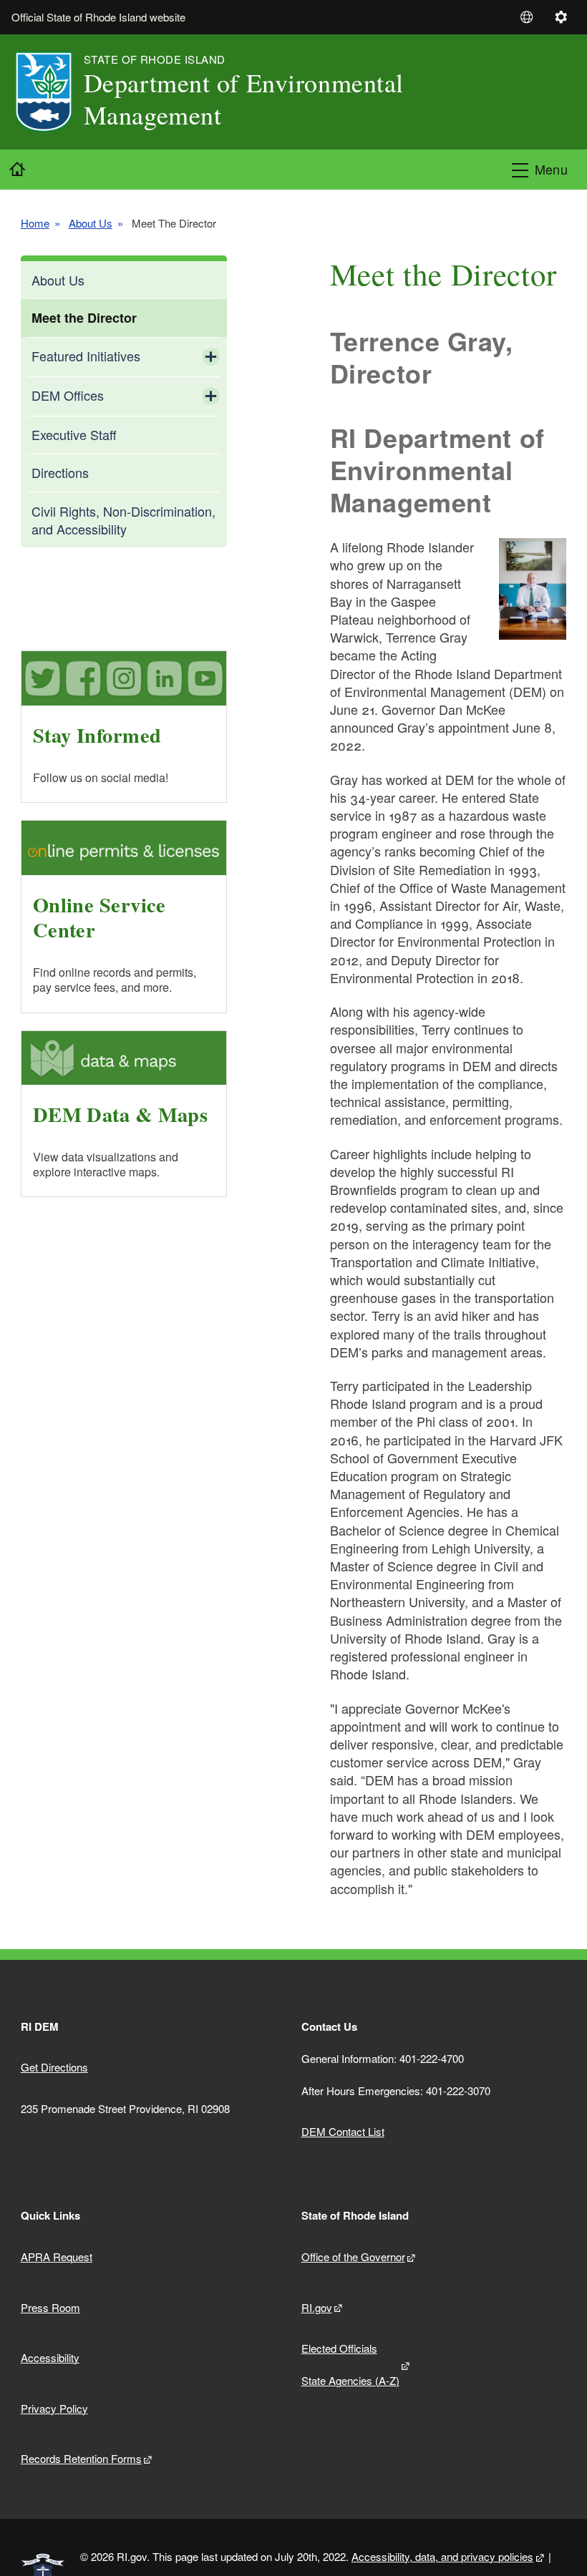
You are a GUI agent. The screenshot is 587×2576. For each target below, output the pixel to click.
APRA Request (57, 2257)
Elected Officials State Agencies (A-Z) (350, 2364)
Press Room (50, 2307)
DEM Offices (68, 395)
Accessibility (50, 2357)
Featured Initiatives (86, 356)
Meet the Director (84, 318)
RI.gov (317, 2307)
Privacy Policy (54, 2408)
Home (35, 223)
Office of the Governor (353, 2257)
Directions (60, 472)
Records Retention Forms (81, 2458)
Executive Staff (74, 434)
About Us (91, 223)
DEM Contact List (343, 2131)
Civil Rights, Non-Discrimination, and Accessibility (123, 520)
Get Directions (54, 2067)
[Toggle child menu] (211, 357)
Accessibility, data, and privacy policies (442, 2556)
